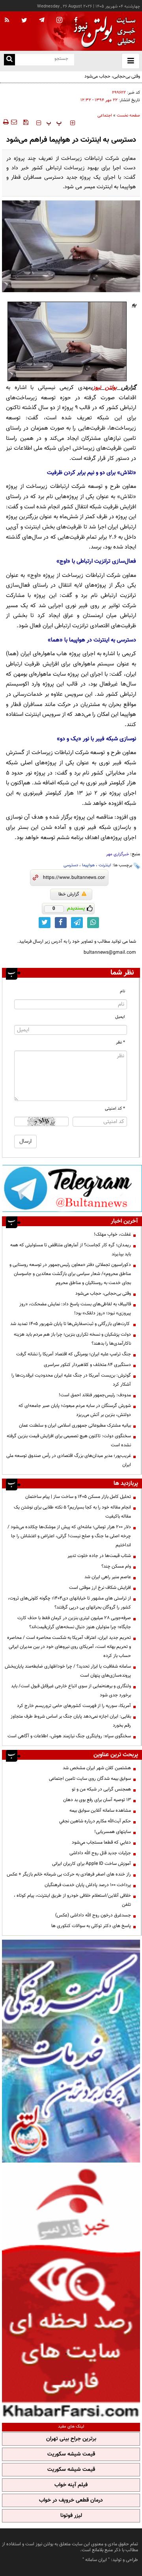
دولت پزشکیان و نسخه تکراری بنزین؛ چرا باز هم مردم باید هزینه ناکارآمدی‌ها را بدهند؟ (72, 1339)
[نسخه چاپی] (5, 122)
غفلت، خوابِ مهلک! (112, 1234)
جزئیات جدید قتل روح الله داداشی (100, 1853)
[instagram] (59, 21)
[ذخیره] (26, 122)
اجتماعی (105, 116)
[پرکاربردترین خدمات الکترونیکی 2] (71, 2051)
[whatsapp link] (93, 923)
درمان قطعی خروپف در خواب (71, 2500)
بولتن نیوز (105, 388)
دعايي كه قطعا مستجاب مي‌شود (101, 1842)
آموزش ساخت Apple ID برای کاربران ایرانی (92, 1864)
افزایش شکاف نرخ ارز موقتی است (100, 1588)
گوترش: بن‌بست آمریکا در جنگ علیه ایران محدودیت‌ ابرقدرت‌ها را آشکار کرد (71, 1380)
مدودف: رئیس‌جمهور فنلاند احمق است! (95, 1395)
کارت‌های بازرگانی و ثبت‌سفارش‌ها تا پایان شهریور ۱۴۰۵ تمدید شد (71, 1324)
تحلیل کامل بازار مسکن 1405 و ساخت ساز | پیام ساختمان (78, 1497)
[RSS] (7, 20)
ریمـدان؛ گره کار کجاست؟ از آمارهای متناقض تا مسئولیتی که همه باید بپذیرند (71, 1250)
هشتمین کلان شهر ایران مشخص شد (97, 1768)
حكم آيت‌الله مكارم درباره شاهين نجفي (95, 1821)
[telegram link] (77, 923)
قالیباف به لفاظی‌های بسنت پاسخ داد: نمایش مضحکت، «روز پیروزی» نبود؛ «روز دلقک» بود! (75, 1309)
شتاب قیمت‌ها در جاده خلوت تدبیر (99, 1556)
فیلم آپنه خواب (71, 2485)
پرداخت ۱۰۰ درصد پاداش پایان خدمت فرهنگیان (88, 1885)
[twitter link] (45, 923)
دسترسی (71, 865)
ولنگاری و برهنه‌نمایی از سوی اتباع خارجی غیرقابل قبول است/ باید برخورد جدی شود (71, 1691)
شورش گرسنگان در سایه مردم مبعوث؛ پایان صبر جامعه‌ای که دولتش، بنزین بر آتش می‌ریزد (75, 1410)
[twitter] (24, 21)
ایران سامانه (96, 2560)
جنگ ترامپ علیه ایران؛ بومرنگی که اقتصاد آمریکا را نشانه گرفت (74, 1354)
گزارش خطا (69, 894)
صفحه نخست (128, 116)
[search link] (9, 60)
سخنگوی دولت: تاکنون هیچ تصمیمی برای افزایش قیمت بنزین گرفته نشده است (69, 1441)
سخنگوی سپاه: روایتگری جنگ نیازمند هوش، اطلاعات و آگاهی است (69, 1736)
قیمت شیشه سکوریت (71, 2454)
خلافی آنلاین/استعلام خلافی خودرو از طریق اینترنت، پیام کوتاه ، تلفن (72, 1900)
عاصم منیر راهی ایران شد (108, 1577)
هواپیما (88, 865)
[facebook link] (61, 923)
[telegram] (42, 20)
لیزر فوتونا (71, 2516)
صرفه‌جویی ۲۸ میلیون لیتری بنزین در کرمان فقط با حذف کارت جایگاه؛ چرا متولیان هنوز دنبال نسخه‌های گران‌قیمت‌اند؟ (74, 1623)
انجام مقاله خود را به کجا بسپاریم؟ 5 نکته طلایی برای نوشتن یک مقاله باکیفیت (72, 1512)
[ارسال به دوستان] (14, 122)
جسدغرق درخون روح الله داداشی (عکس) (93, 1915)
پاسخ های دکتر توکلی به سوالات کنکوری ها (91, 1926)
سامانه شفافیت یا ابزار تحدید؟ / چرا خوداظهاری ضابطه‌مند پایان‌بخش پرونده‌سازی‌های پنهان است (68, 1671)
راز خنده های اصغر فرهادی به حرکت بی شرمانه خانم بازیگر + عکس (69, 1874)
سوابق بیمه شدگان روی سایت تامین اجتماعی (90, 1779)
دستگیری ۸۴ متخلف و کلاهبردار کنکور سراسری (87, 1365)
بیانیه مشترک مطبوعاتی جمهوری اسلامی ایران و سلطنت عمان (75, 1425)
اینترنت (105, 865)
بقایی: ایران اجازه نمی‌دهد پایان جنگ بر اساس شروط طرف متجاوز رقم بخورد (71, 1721)
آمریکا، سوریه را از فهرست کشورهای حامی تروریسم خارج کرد (74, 1706)
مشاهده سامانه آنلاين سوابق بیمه (100, 1811)
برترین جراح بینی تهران (71, 2439)
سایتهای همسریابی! (113, 1832)
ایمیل (120, 1017)
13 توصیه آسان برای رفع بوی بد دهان (97, 1800)
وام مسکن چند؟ (116, 1566)
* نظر (121, 1042)
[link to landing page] (103, 31)
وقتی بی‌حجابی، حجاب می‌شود (112, 76)
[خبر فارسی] (71, 2292)
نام (122, 991)
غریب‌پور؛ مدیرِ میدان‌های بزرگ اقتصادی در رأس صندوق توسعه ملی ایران (69, 1460)
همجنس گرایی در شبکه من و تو (101, 1789)
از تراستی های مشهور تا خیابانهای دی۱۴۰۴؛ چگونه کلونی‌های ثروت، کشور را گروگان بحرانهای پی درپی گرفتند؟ (69, 1603)
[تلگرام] (72, 1188)
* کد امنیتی (115, 1109)
